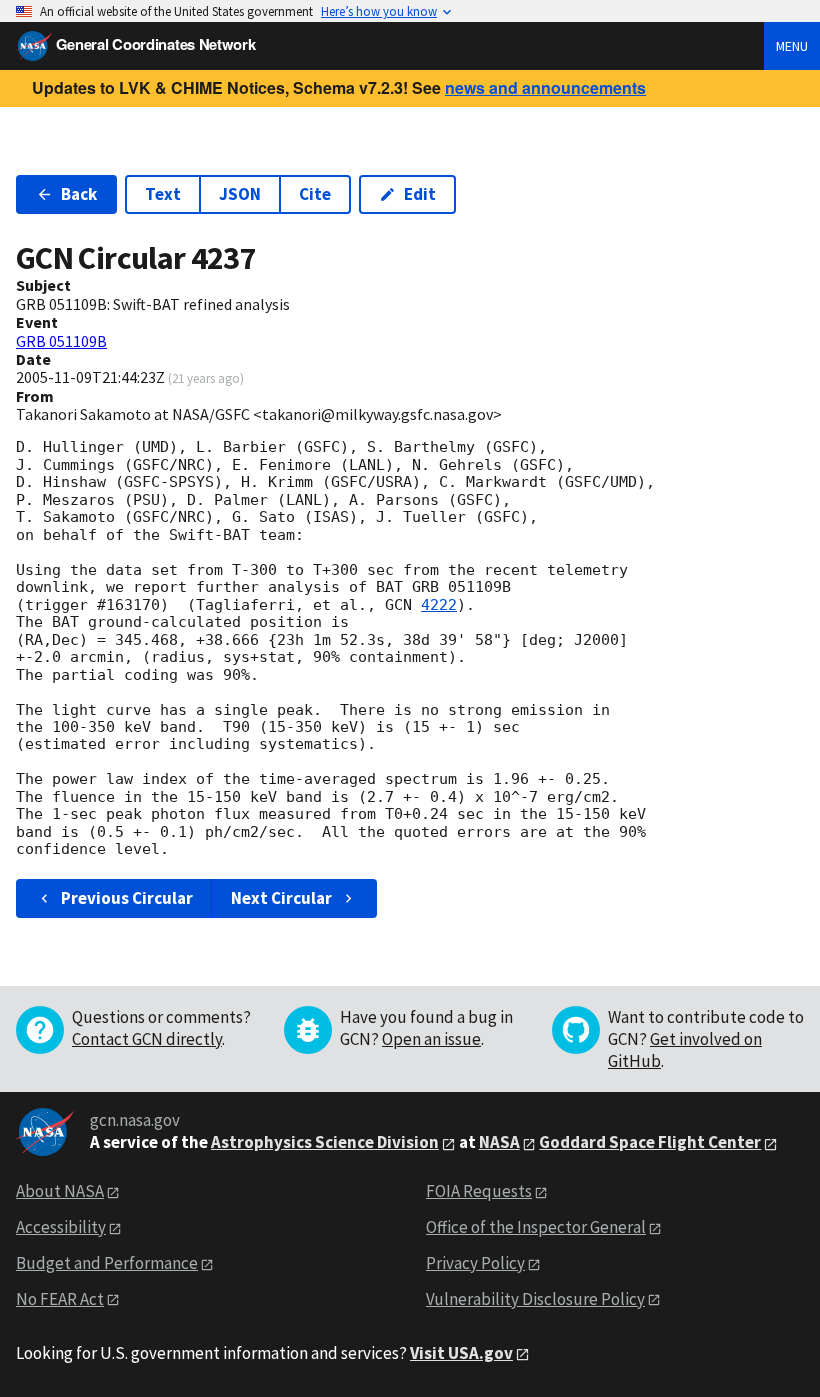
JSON (240, 194)
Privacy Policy (475, 1263)
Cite (315, 194)
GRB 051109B (61, 341)
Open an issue (431, 1039)
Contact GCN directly (147, 1039)
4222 (439, 605)
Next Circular (281, 898)
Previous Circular (127, 898)
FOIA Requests (479, 1191)
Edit (420, 194)
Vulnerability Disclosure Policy (535, 1299)
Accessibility (61, 1227)
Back (79, 194)
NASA (499, 1142)
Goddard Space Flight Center (650, 1142)
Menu (792, 46)
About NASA (60, 1191)
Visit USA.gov (461, 1353)
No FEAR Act (60, 1299)
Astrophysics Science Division (325, 1142)
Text (163, 194)
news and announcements (545, 87)
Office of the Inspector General (536, 1227)
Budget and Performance (107, 1263)
